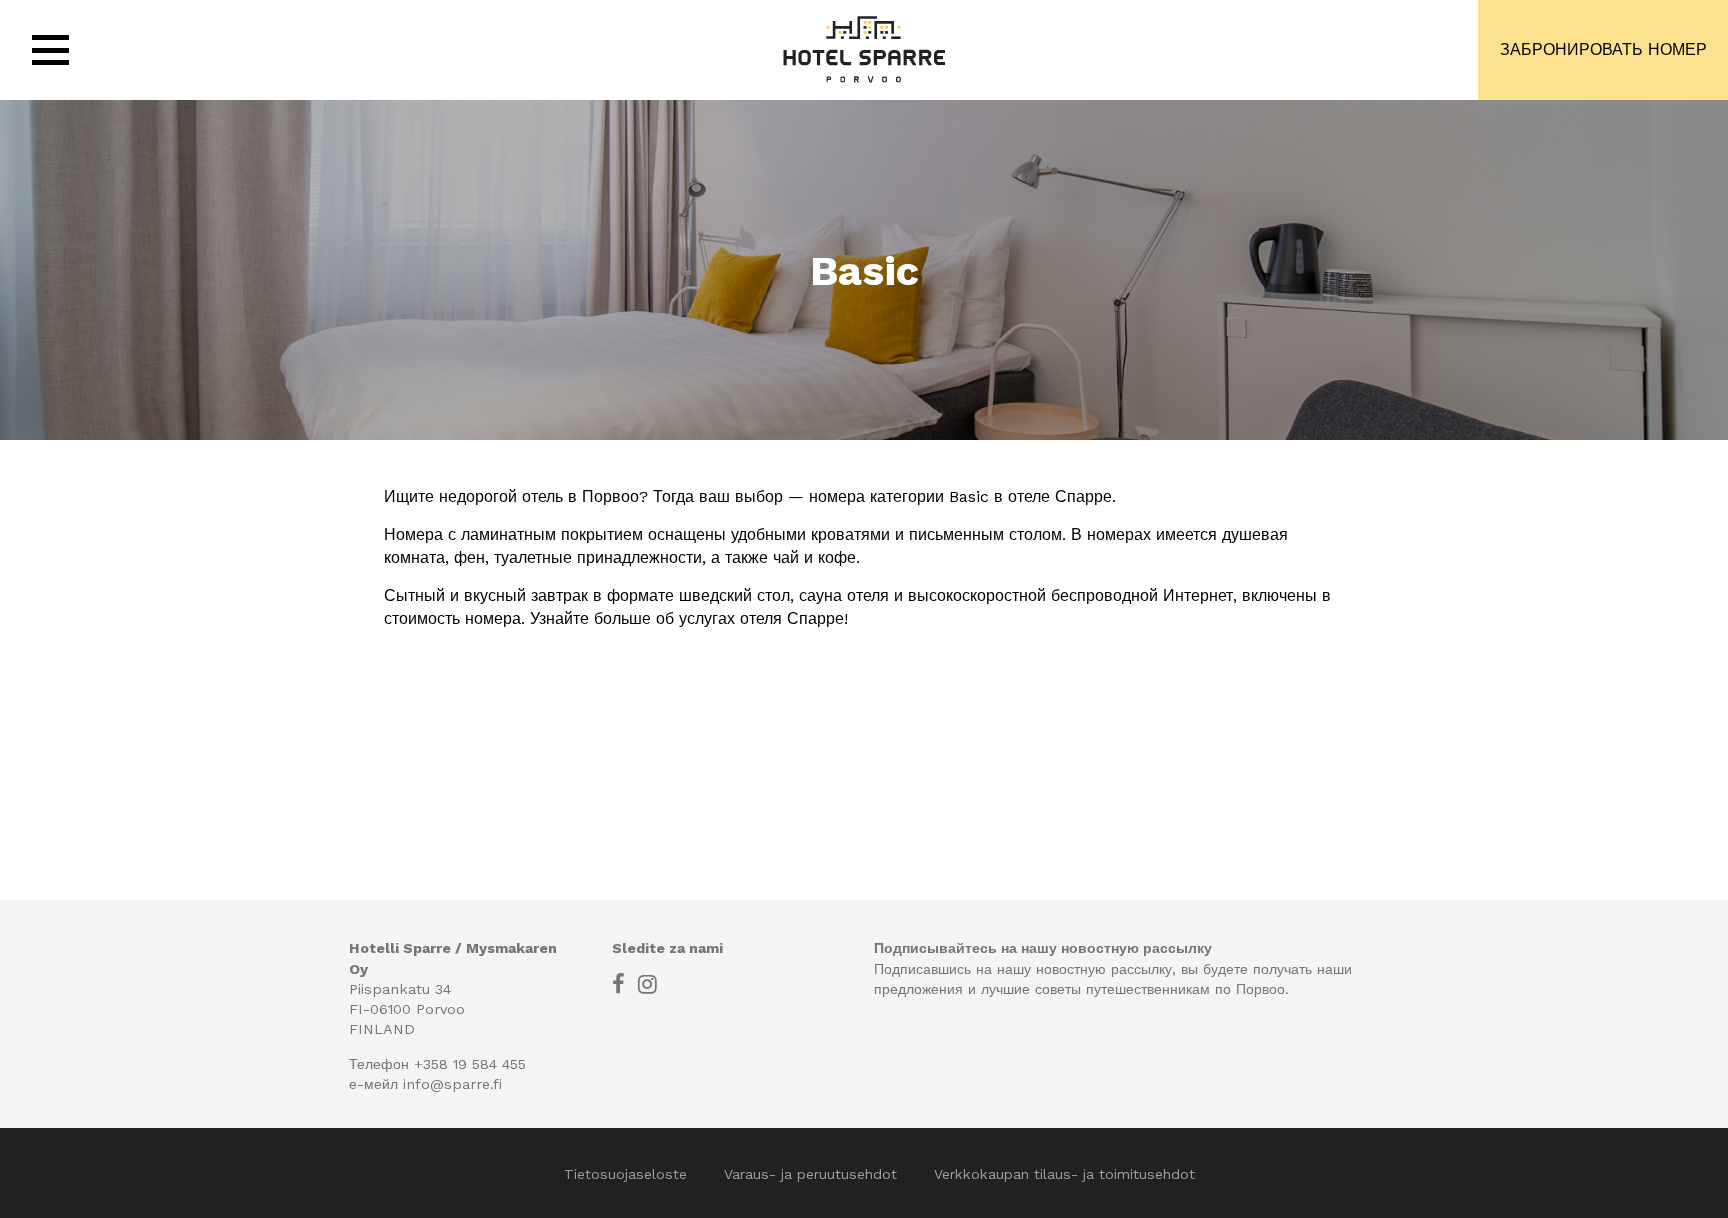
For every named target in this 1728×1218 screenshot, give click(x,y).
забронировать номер (1603, 49)
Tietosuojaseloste (628, 1174)
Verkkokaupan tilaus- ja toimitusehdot (1064, 1174)
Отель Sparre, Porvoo (864, 50)
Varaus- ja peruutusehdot (813, 1174)
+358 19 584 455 (470, 1064)
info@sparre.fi (452, 1084)
